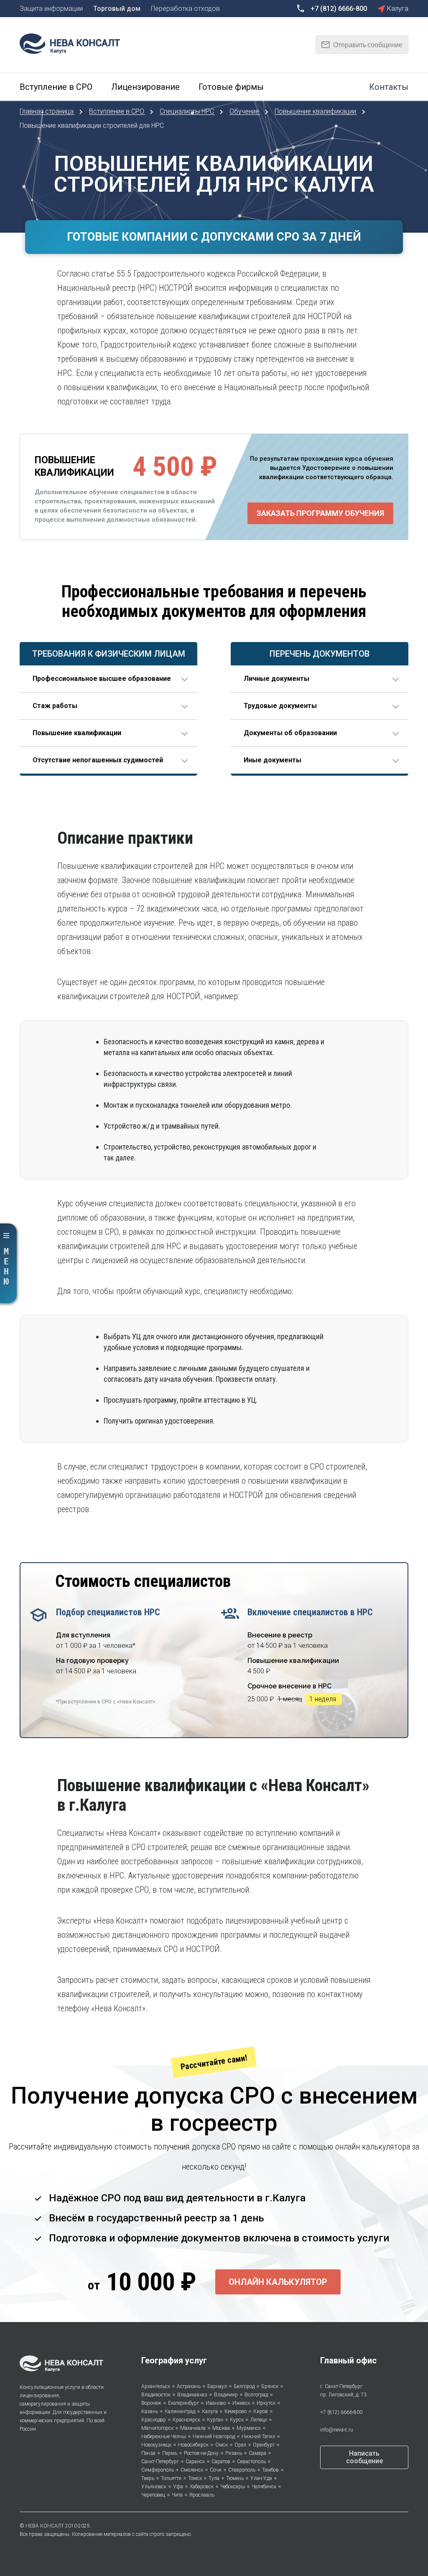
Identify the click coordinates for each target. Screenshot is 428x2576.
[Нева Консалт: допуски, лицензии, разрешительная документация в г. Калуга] (74, 43)
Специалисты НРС (188, 111)
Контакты (389, 87)
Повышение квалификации (316, 111)
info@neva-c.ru (337, 2430)
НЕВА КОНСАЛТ (45, 2526)
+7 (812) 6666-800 (341, 2412)
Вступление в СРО (117, 111)
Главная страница (47, 111)
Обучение (245, 111)
